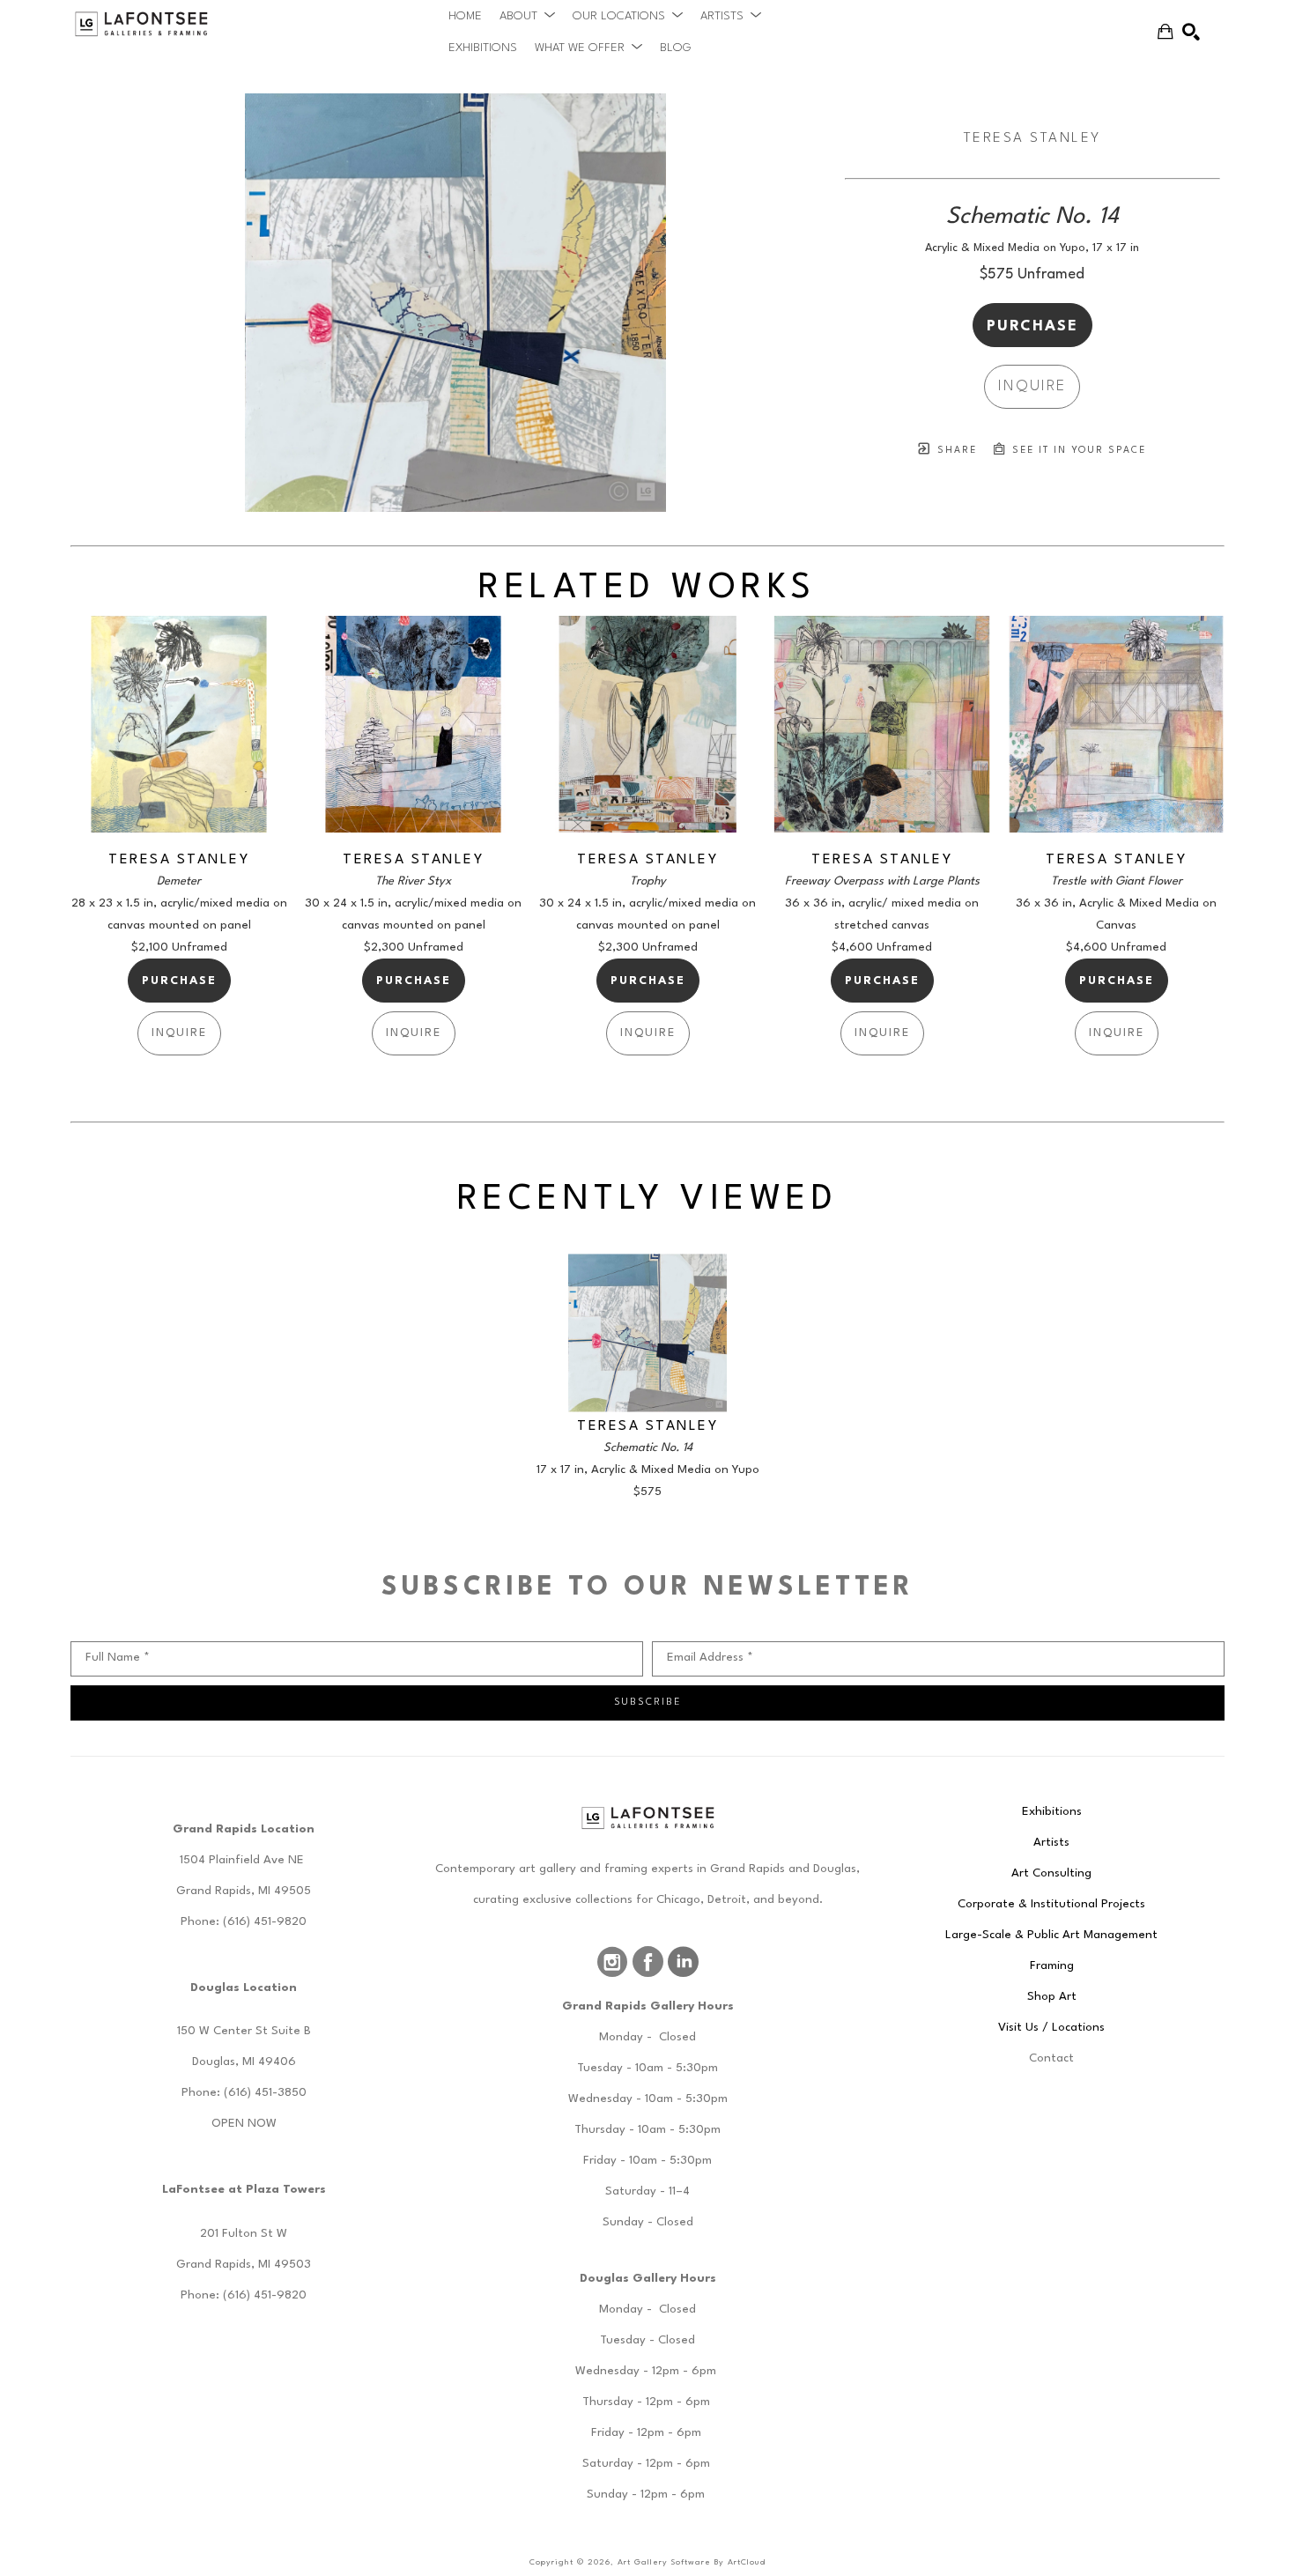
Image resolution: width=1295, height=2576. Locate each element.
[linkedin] (683, 1962)
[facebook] (647, 1962)
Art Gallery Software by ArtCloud (692, 2562)
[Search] (1191, 32)
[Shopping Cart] (1165, 32)
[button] (527, 16)
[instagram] (612, 1962)
